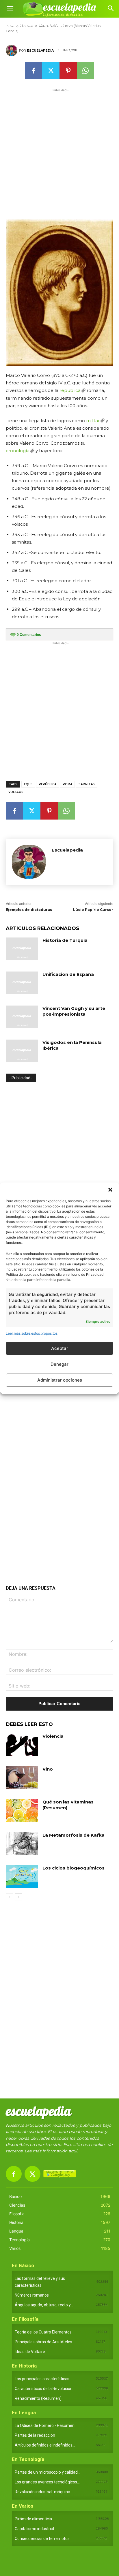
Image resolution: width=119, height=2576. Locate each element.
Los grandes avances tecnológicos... (47, 2482)
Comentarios (29, 635)
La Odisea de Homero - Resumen (45, 2425)
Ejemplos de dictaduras (29, 910)
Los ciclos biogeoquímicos (74, 1868)
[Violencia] (22, 1745)
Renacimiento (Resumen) (38, 2398)
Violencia (53, 1736)
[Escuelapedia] (12, 50)
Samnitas (87, 784)
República (48, 784)
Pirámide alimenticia (33, 2519)
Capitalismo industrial (34, 2529)
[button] (110, 1190)
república (70, 390)
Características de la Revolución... (45, 2389)
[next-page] (19, 1897)
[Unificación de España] (22, 983)
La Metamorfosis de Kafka (74, 1835)
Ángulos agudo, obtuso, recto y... (44, 2305)
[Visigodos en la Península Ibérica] (22, 1051)
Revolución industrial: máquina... (44, 2492)
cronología (18, 451)
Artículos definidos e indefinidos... (45, 2445)
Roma (67, 784)
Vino (48, 1769)
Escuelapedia (40, 50)
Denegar (59, 1364)
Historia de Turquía (65, 940)
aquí (73, 2151)
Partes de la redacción (35, 2435)
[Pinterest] (68, 71)
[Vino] (22, 1778)
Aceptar (60, 1348)
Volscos (16, 792)
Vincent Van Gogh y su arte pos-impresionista (74, 1011)
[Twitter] (51, 71)
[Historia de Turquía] (22, 949)
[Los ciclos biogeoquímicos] (22, 1876)
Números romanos (32, 2295)
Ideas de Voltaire (30, 2352)
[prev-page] (9, 1897)
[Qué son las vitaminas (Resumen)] (22, 1810)
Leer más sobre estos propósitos (32, 1333)
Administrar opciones (60, 1380)
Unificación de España (68, 974)
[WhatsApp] (85, 71)
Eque (28, 784)
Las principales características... (43, 2379)
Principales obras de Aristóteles (43, 2342)
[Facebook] (34, 71)
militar (93, 421)
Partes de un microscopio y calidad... (48, 2472)
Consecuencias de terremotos (42, 2539)
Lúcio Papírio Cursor (93, 910)
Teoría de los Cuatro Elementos (43, 2332)
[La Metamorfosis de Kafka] (22, 1844)
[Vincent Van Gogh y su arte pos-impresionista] (22, 1017)
